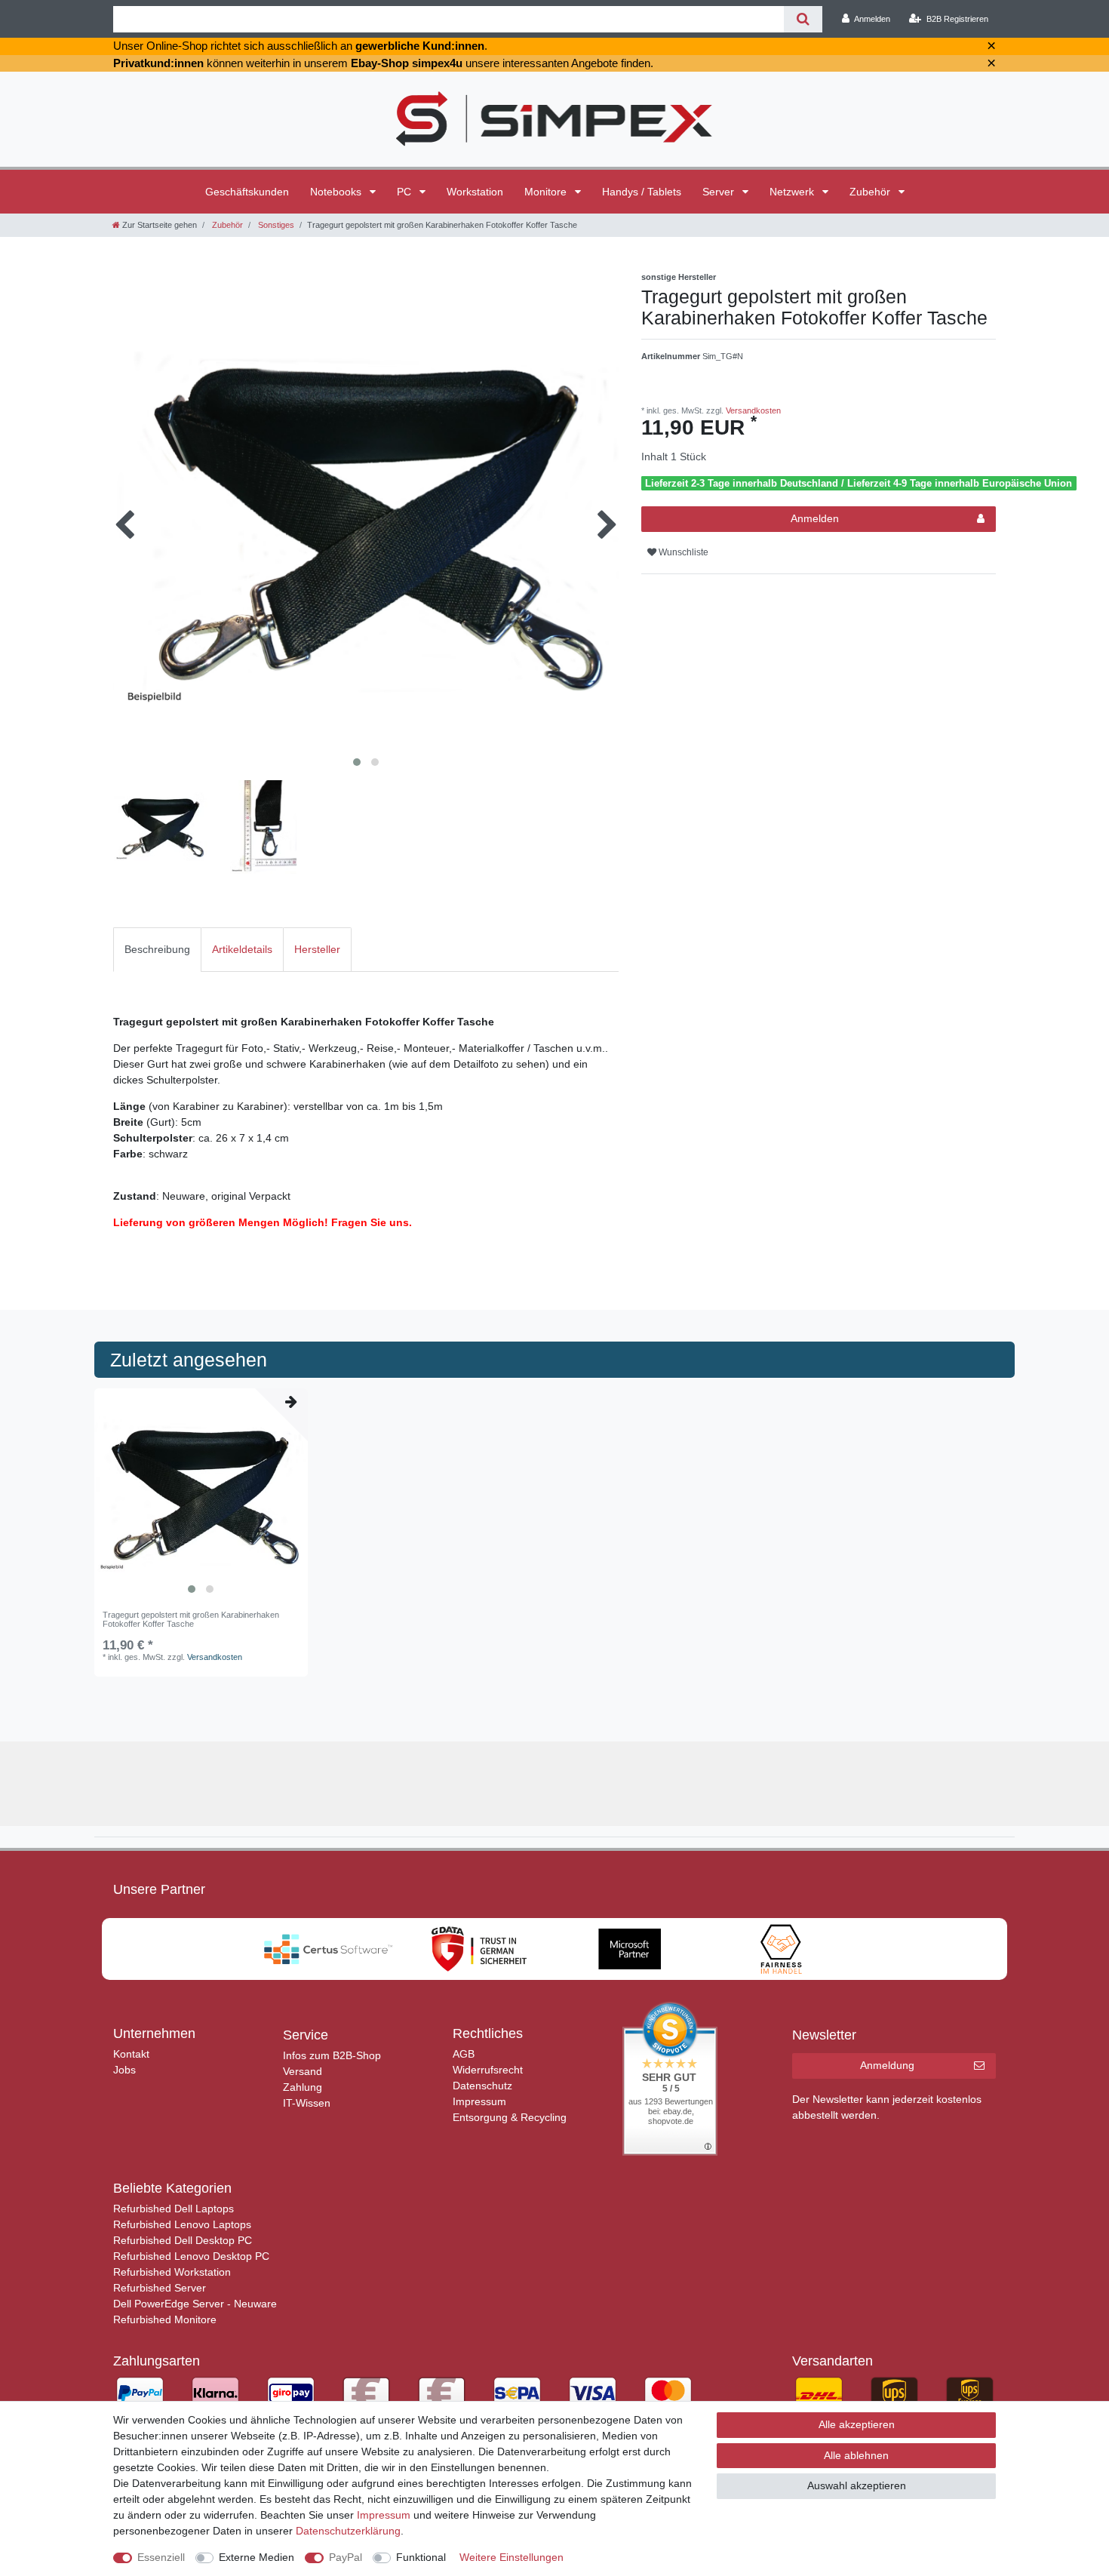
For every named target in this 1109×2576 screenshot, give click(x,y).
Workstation (475, 192)
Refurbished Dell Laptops (174, 2209)
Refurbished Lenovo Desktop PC (191, 2256)
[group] (201, 1495)
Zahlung (303, 2087)
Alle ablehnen (856, 2455)
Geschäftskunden (247, 192)
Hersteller (317, 949)
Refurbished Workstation (172, 2272)
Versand (303, 2071)
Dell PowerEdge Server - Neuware (195, 2304)
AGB (464, 2054)
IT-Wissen (307, 2103)
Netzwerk (793, 192)
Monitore (547, 192)
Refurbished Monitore (165, 2319)
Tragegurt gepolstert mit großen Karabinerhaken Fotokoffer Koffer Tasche (191, 1619)
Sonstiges (275, 225)
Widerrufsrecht (488, 2070)
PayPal (346, 2557)
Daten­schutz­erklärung (348, 2531)
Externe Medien (257, 2557)
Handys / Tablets (642, 192)
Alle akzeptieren (857, 2424)
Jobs (124, 2070)
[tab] (157, 950)
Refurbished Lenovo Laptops (182, 2224)
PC (406, 192)
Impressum (479, 2101)
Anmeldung (887, 2065)
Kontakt (131, 2054)
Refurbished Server (160, 2288)
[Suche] (803, 19)
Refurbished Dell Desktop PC (183, 2240)
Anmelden (815, 518)
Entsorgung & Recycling (510, 2117)
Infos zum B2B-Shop (332, 2055)
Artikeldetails (242, 949)
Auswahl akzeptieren (857, 2485)
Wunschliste (682, 552)
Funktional (421, 2557)
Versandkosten (752, 410)
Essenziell (161, 2557)
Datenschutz (482, 2086)
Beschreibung (157, 949)
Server (720, 192)
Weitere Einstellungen (511, 2557)
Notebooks (337, 192)
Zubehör (871, 192)
